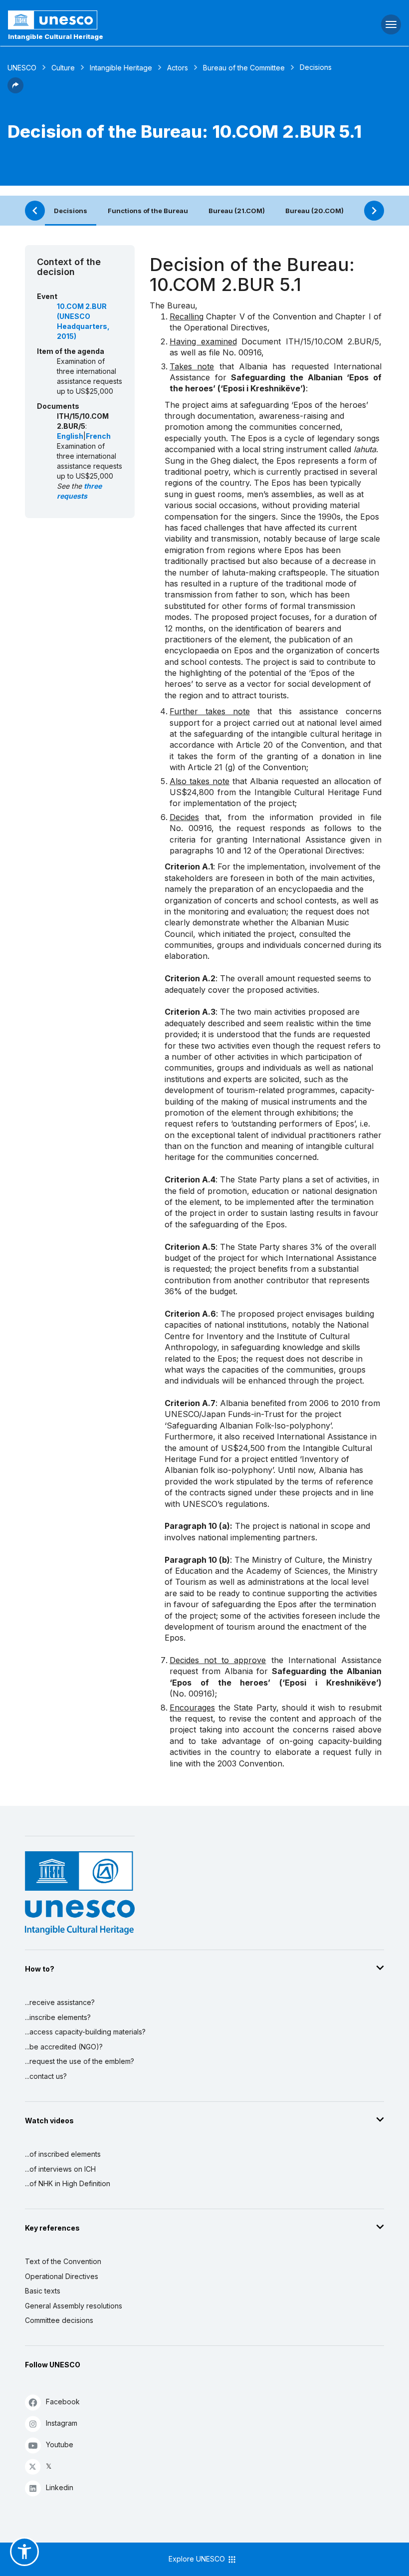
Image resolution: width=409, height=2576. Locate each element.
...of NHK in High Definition (68, 2183)
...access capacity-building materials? (85, 2032)
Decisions (71, 211)
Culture (63, 68)
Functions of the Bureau (148, 211)
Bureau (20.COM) (314, 211)
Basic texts (43, 2291)
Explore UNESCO (198, 2559)
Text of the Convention (63, 2261)
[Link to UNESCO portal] (136, 20)
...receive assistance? (60, 2002)
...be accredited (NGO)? (64, 2047)
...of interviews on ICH (60, 2169)
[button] (15, 90)
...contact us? (46, 2076)
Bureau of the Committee (244, 68)
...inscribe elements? (58, 2017)
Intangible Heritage (121, 68)
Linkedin (60, 2487)
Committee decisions (59, 2320)
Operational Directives (62, 2276)
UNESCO (22, 68)
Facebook (63, 2402)
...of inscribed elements (63, 2154)
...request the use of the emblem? (80, 2061)
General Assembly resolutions (74, 2306)
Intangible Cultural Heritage (56, 36)
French (98, 436)
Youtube (60, 2444)
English (70, 436)
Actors (178, 68)
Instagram (62, 2423)
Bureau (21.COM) (237, 211)
